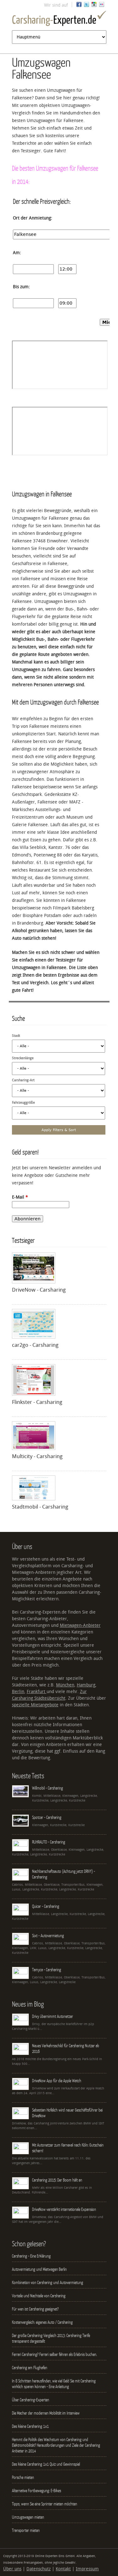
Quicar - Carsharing (46, 1906)
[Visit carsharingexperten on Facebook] (79, 6)
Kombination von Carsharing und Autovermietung (48, 2282)
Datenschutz (39, 2569)
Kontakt (63, 2569)
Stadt (16, 1036)
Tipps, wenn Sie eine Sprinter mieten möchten (45, 2504)
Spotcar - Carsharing (47, 1817)
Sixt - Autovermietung (48, 1936)
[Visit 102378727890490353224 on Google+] (94, 6)
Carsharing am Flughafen (30, 2368)
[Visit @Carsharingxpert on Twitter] (87, 6)
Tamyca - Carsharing (47, 1970)
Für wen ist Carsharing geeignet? (35, 2309)
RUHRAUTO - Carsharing (49, 1842)
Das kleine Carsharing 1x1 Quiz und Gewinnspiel (46, 2464)
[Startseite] (59, 20)
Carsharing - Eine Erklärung (31, 2256)
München (65, 1685)
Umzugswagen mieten (28, 2517)
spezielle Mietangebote (35, 1705)
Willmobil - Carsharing (48, 1788)
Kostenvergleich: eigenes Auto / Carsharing (42, 2322)
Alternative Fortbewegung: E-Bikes (37, 2491)
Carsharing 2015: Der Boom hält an (57, 2180)
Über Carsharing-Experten (31, 2400)
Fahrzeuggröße (23, 1103)
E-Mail (20, 1197)
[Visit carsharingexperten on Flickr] (102, 6)
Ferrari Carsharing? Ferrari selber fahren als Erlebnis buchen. (54, 2354)
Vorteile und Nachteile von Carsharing (39, 2296)
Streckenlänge (23, 1058)
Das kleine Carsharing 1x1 (30, 2426)
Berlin (18, 1692)
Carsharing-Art (23, 1080)
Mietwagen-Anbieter (80, 1625)
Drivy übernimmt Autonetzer (53, 2016)
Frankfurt (37, 1692)
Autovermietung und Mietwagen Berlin (39, 2269)
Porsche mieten (23, 2477)
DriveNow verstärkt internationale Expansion (64, 2209)
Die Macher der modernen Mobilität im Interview (46, 2413)
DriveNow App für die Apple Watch (57, 2081)
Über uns (12, 2569)
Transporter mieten (26, 2530)
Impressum (87, 2569)
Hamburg (86, 1685)
